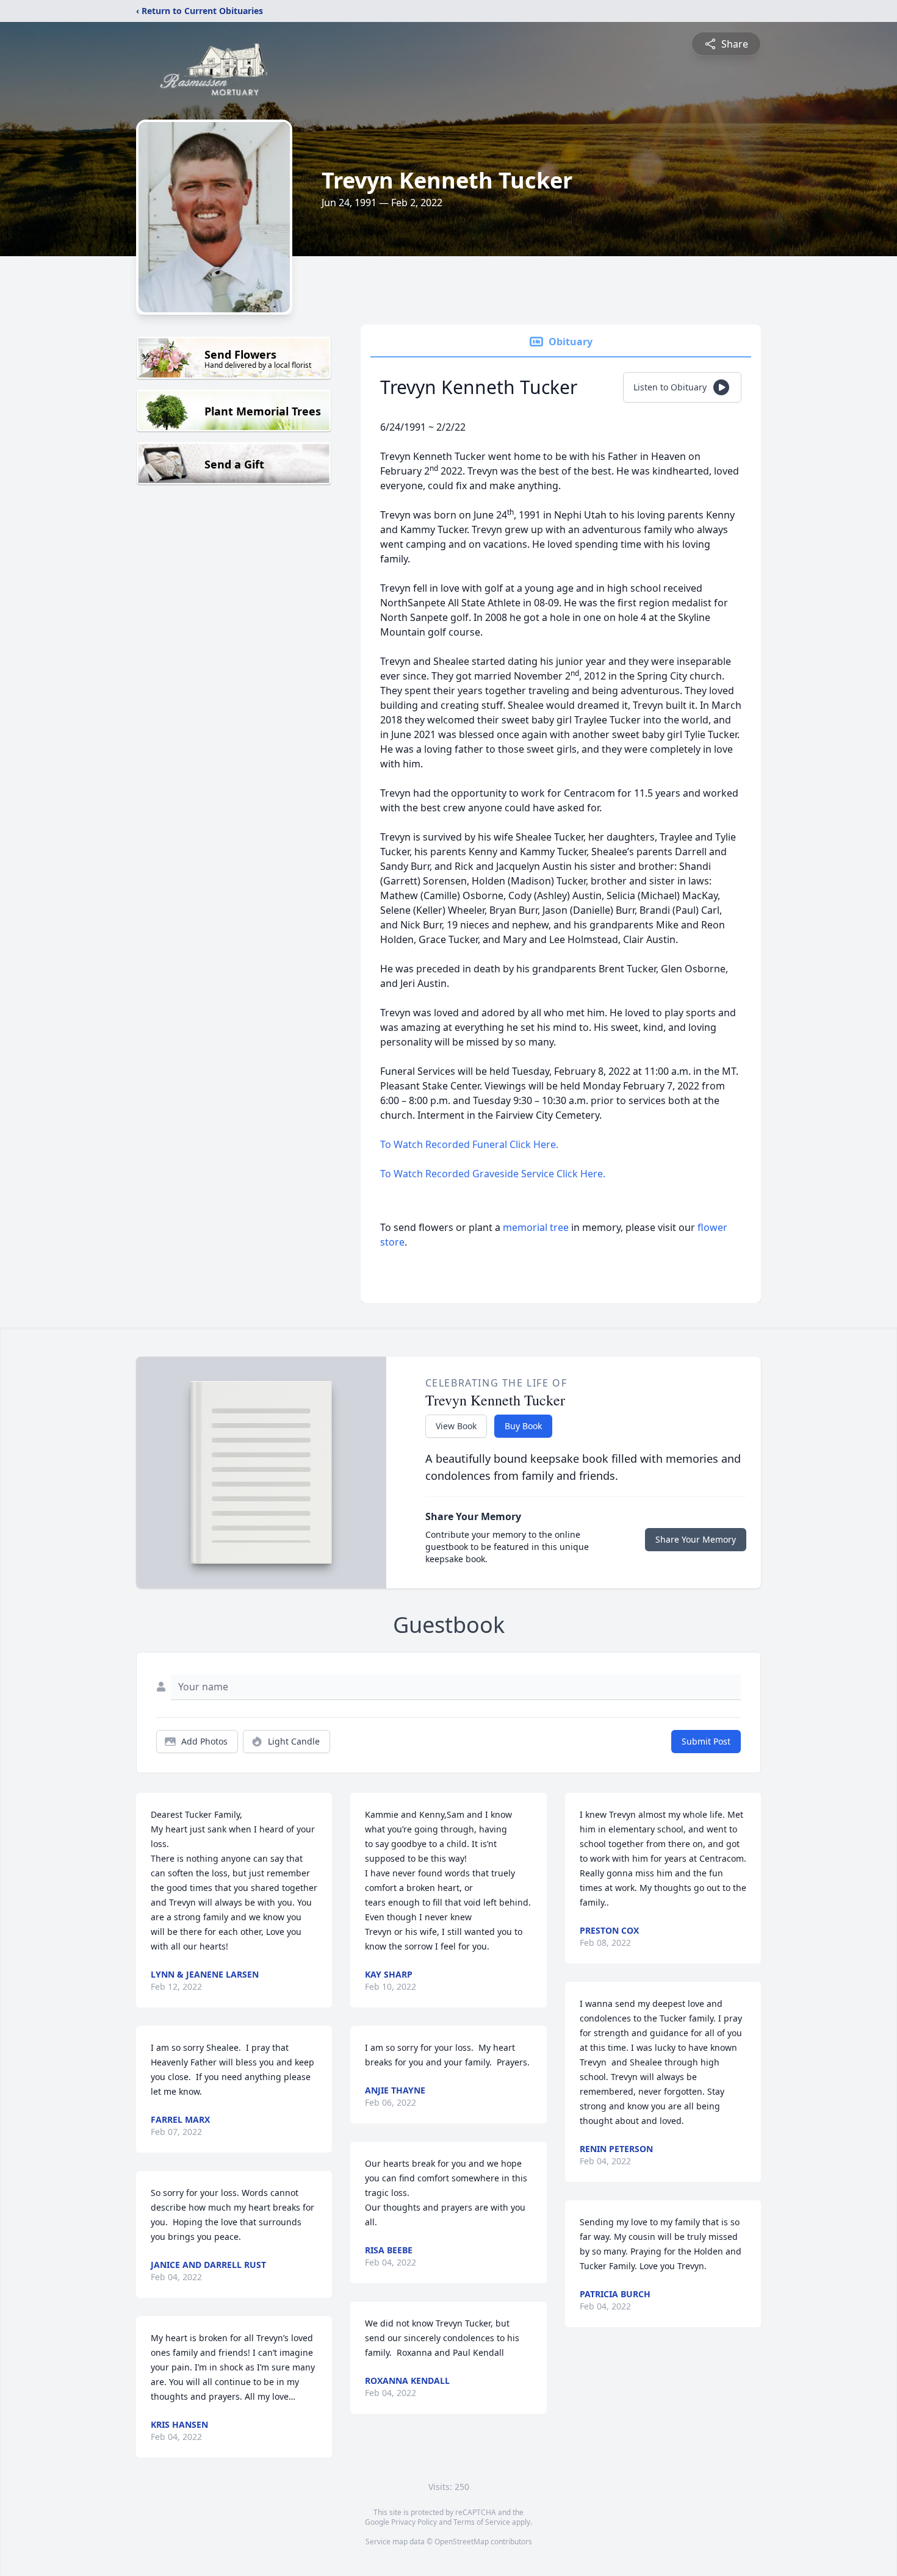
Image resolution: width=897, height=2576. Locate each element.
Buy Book (523, 1426)
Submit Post (706, 1741)
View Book (456, 1426)
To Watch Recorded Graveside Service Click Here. (493, 1174)
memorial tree (536, 1227)
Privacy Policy (414, 2522)
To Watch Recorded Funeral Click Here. (469, 1144)
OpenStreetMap (462, 2542)
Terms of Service (482, 2522)
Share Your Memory (696, 1539)
